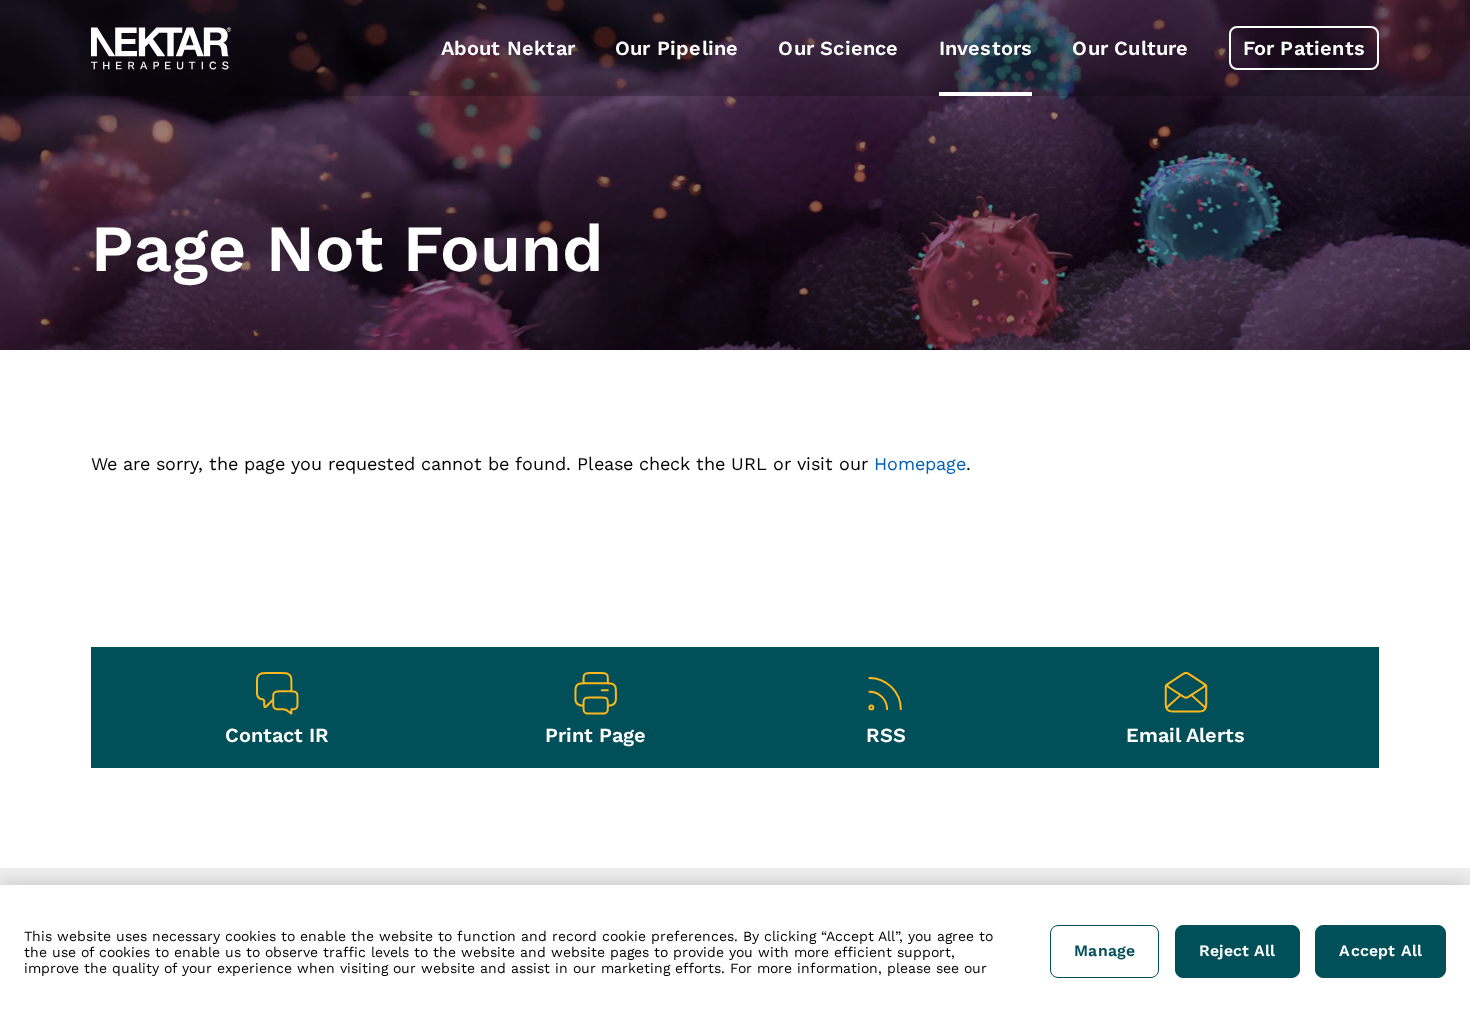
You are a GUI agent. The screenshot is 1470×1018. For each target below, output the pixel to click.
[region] (735, 951)
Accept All (1380, 950)
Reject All (1237, 950)
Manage (1104, 950)
